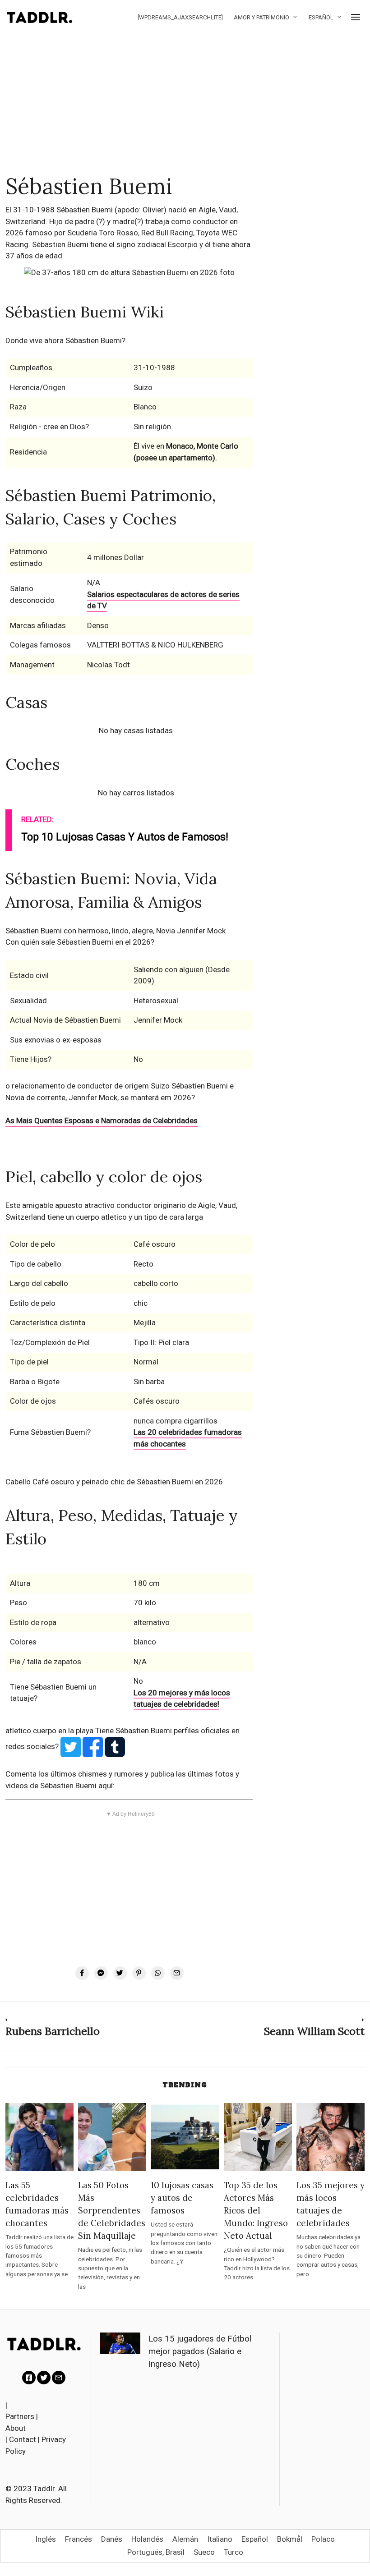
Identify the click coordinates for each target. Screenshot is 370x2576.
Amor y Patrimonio (261, 17)
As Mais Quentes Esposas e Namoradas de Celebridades (102, 1120)
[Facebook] (82, 1973)
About (16, 2428)
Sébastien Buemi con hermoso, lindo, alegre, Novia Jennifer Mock (116, 931)
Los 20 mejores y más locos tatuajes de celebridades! (182, 1699)
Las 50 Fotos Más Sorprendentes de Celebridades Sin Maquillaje (112, 2210)
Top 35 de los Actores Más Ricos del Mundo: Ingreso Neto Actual (256, 2210)
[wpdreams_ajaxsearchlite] (180, 17)
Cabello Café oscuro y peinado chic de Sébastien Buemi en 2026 (114, 1482)
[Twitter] (120, 1973)
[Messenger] (101, 1973)
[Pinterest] (139, 1973)
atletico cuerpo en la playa (50, 1731)
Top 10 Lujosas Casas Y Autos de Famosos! (125, 837)
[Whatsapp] (158, 1973)
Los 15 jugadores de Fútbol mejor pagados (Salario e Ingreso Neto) (200, 2351)
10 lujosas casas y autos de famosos (182, 2198)
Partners (20, 2416)
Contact (23, 2439)
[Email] (177, 1973)
